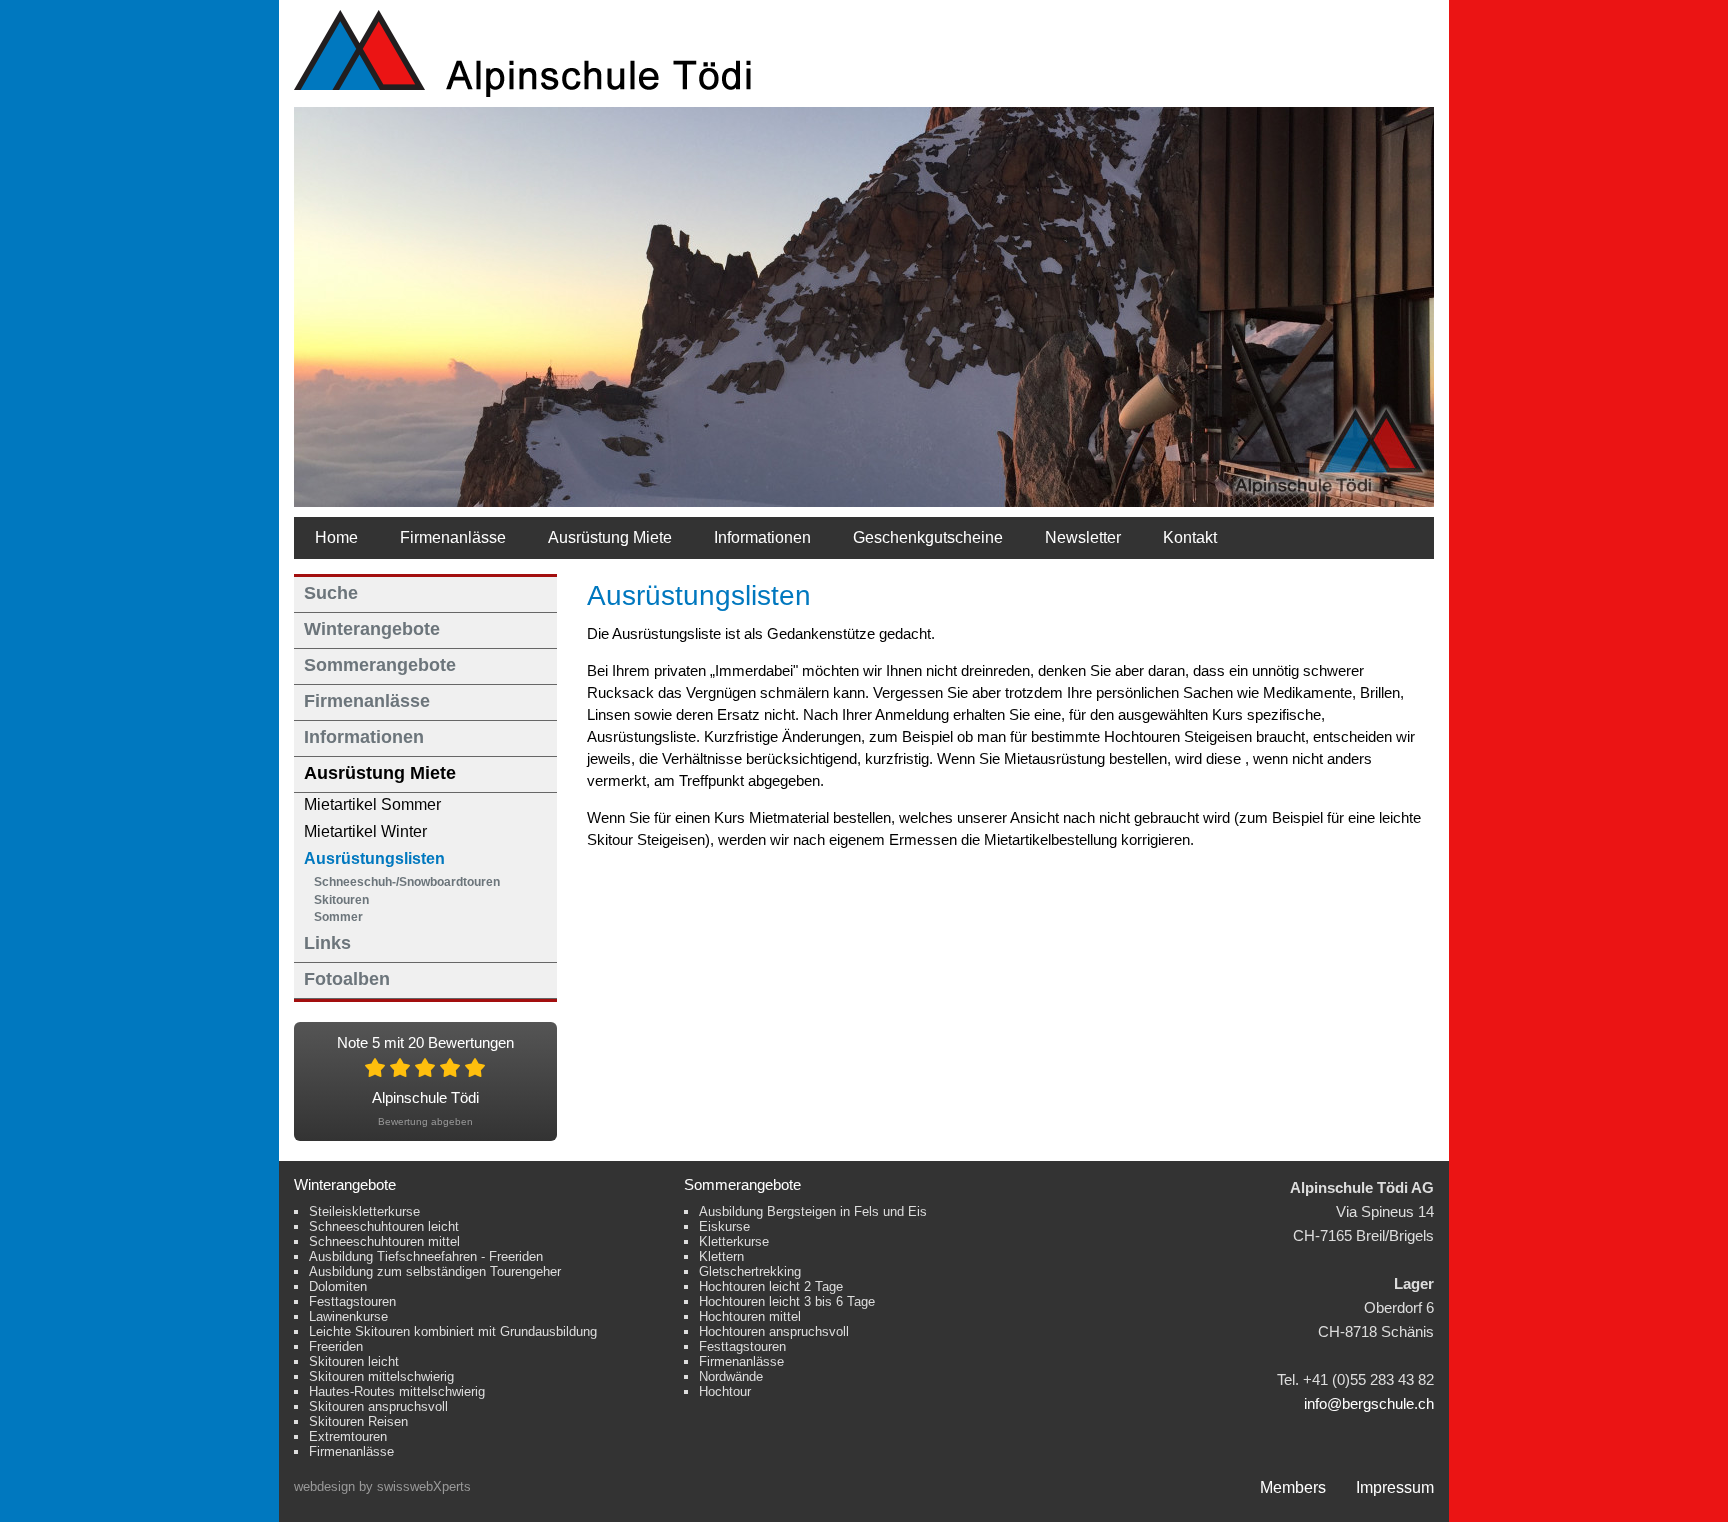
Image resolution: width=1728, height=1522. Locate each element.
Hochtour (725, 1391)
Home (336, 537)
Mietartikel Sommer (372, 804)
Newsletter (1083, 537)
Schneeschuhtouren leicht (384, 1226)
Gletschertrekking (750, 1271)
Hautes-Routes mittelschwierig (397, 1391)
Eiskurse (724, 1226)
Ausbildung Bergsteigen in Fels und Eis (813, 1211)
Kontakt (1190, 537)
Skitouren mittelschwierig (381, 1376)
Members (1293, 1487)
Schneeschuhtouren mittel (384, 1241)
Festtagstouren (352, 1301)
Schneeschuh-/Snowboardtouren (407, 882)
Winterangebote (372, 629)
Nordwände (731, 1376)
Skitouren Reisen (358, 1421)
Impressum (1395, 1487)
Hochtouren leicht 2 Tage (771, 1286)
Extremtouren (348, 1436)
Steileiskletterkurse (364, 1211)
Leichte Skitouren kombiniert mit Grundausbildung (453, 1331)
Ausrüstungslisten (374, 858)
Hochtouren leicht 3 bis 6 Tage (787, 1301)
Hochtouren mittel (750, 1316)
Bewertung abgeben (425, 1121)
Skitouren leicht (354, 1361)
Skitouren (341, 900)
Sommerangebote (380, 665)
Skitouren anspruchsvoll (378, 1406)
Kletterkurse (734, 1241)
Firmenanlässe (453, 537)
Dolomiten (338, 1286)
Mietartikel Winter (365, 831)
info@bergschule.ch (1369, 1403)
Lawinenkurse (348, 1316)
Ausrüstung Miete (610, 537)
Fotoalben (347, 979)
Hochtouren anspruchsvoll (774, 1331)
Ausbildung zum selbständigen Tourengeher (435, 1271)
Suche (331, 593)
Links (327, 943)
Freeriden (336, 1346)
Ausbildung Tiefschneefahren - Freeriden (426, 1256)
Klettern (721, 1256)
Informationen (762, 537)
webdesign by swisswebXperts (382, 1486)
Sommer (338, 917)
